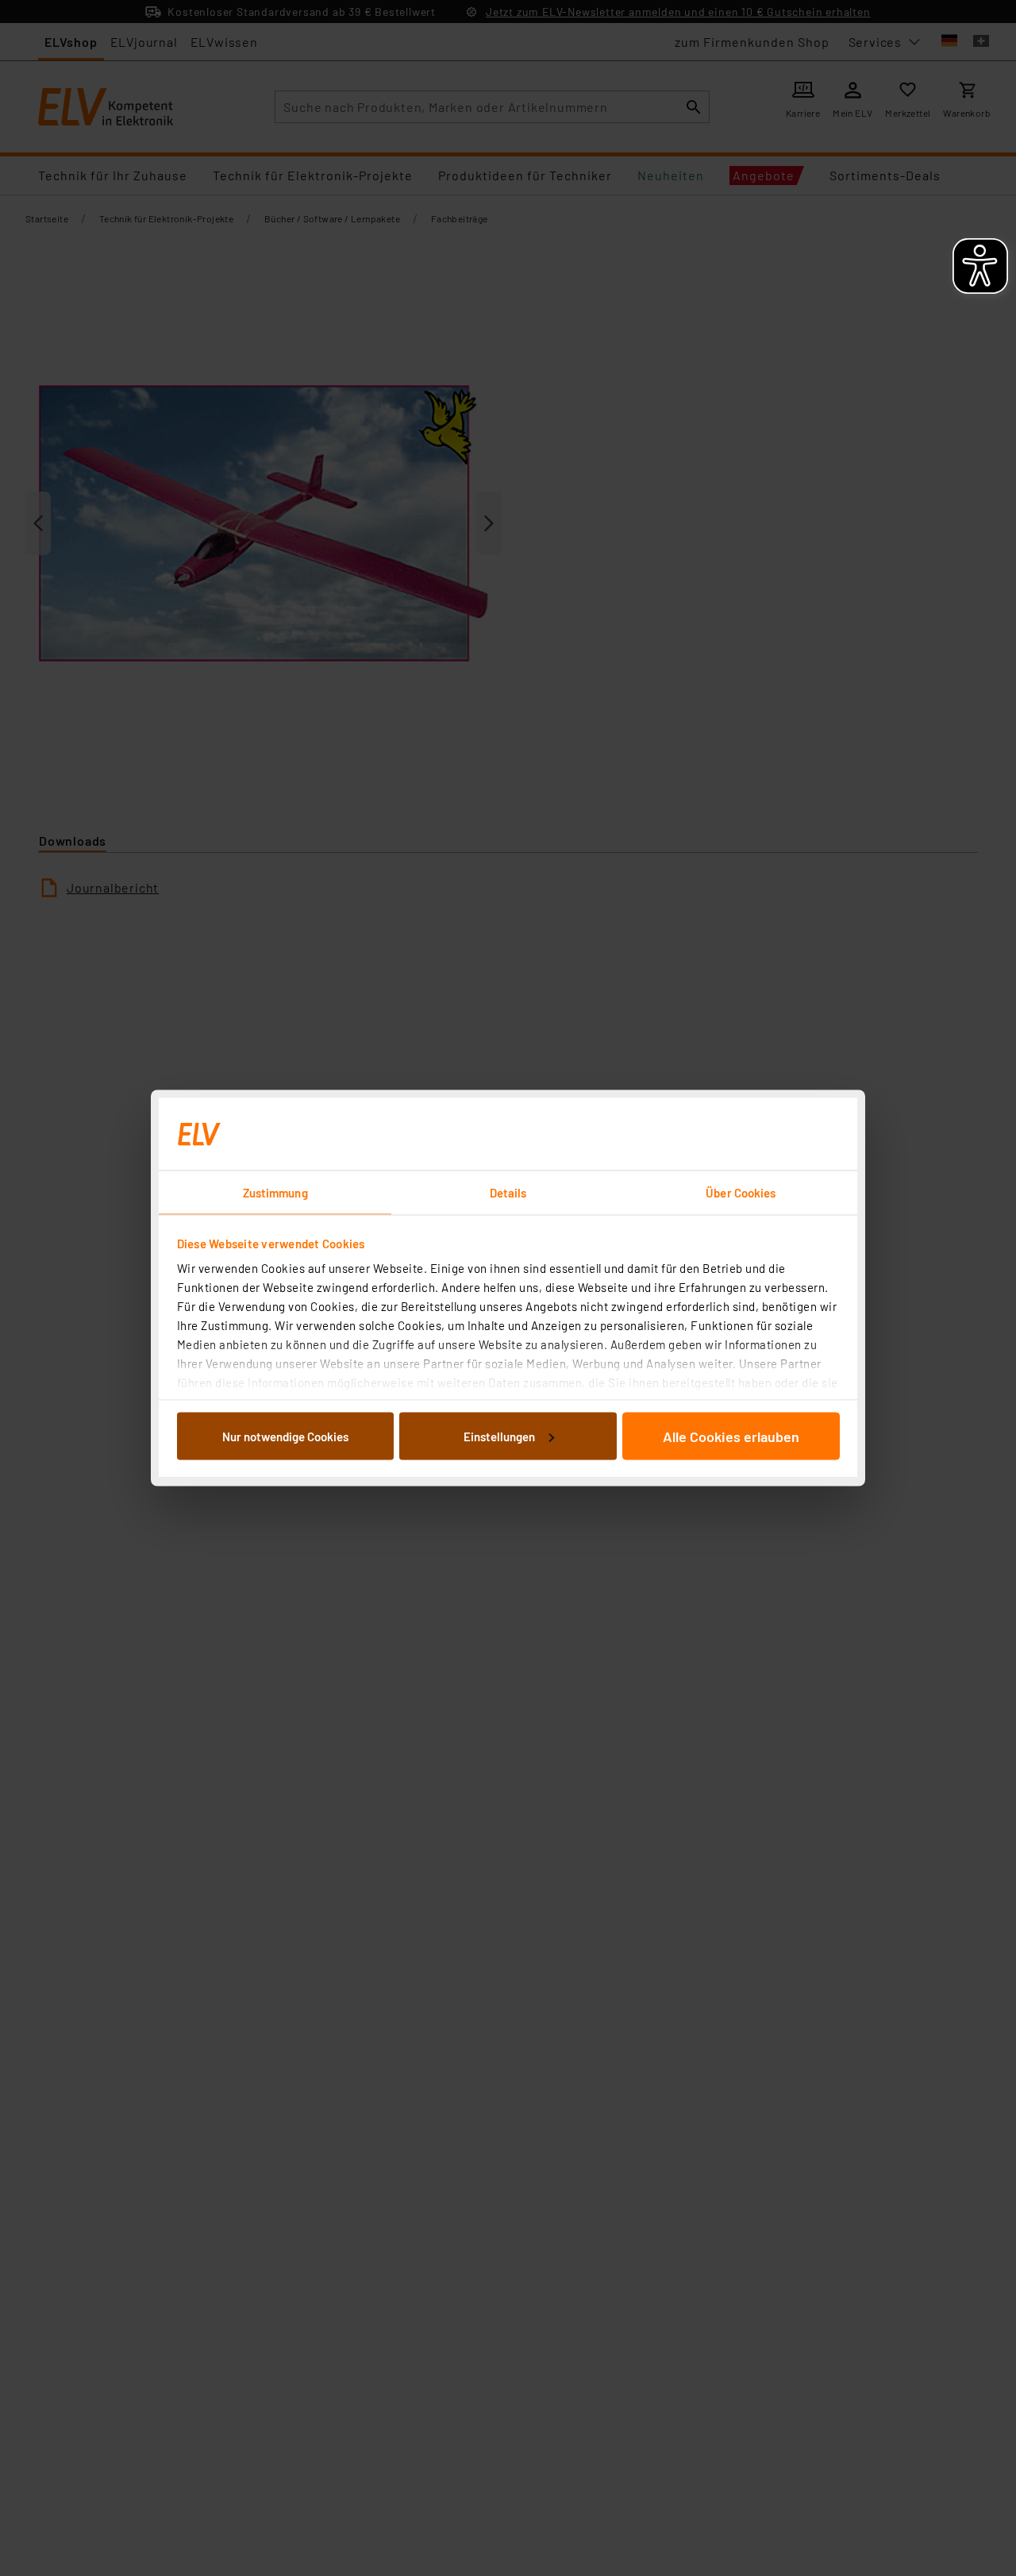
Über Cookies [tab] (741, 1193)
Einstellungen (499, 1436)
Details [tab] (508, 1193)
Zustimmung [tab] (275, 1193)
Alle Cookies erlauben (731, 1436)
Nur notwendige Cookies (285, 1436)
